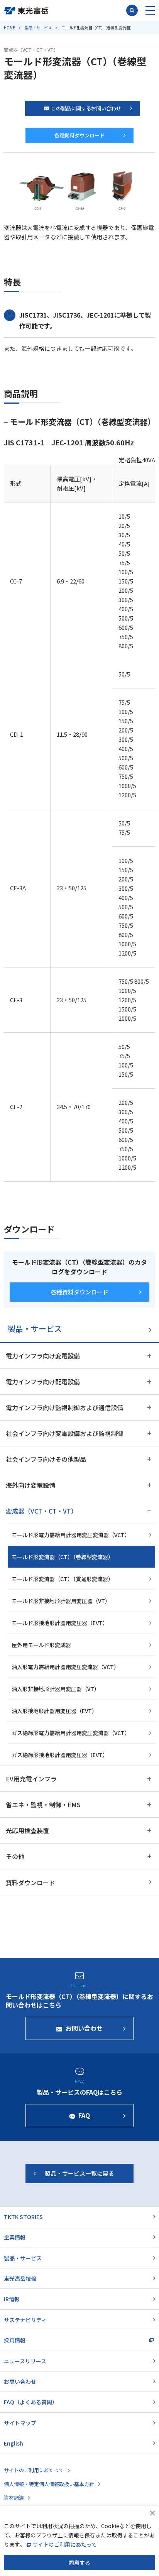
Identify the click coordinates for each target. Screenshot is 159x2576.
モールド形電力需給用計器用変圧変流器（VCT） (71, 1535)
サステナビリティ (25, 2320)
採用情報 (15, 2340)
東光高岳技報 (20, 2278)
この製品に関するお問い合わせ (86, 108)
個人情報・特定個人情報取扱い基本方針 (49, 2484)
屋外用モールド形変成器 (41, 1645)
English (14, 2443)
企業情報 (15, 2237)
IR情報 (12, 2299)
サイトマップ (20, 2423)
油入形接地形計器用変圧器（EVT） (54, 1711)
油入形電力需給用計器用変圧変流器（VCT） (65, 1667)
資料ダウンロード (30, 1883)
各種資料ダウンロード (79, 135)
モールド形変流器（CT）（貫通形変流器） (63, 1579)
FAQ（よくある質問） (31, 2402)
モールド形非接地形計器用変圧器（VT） (61, 1601)
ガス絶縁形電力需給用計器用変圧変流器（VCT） (71, 1733)
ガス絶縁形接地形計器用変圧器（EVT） (60, 1755)
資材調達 (14, 2497)
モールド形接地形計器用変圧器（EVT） (60, 1623)
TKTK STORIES (23, 2217)
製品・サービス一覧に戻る (79, 2173)
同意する (79, 2562)
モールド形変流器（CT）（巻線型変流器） (63, 1557)
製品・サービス (38, 28)
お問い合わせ (20, 2381)
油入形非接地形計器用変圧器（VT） (56, 1689)
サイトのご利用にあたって (34, 2470)
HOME (9, 28)
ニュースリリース (25, 2361)
